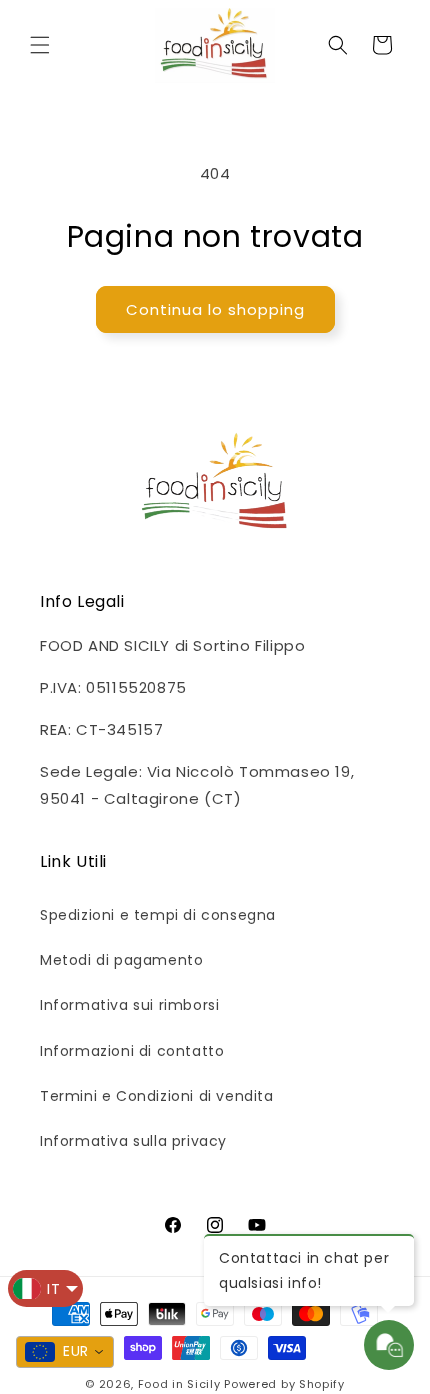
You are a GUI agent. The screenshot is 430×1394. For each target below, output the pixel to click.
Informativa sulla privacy (133, 1141)
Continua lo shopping (215, 309)
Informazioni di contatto (132, 1051)
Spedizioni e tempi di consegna (158, 915)
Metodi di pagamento (121, 960)
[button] (40, 45)
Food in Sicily (179, 1384)
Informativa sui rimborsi (129, 1005)
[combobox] (65, 1352)
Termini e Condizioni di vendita (157, 1096)
